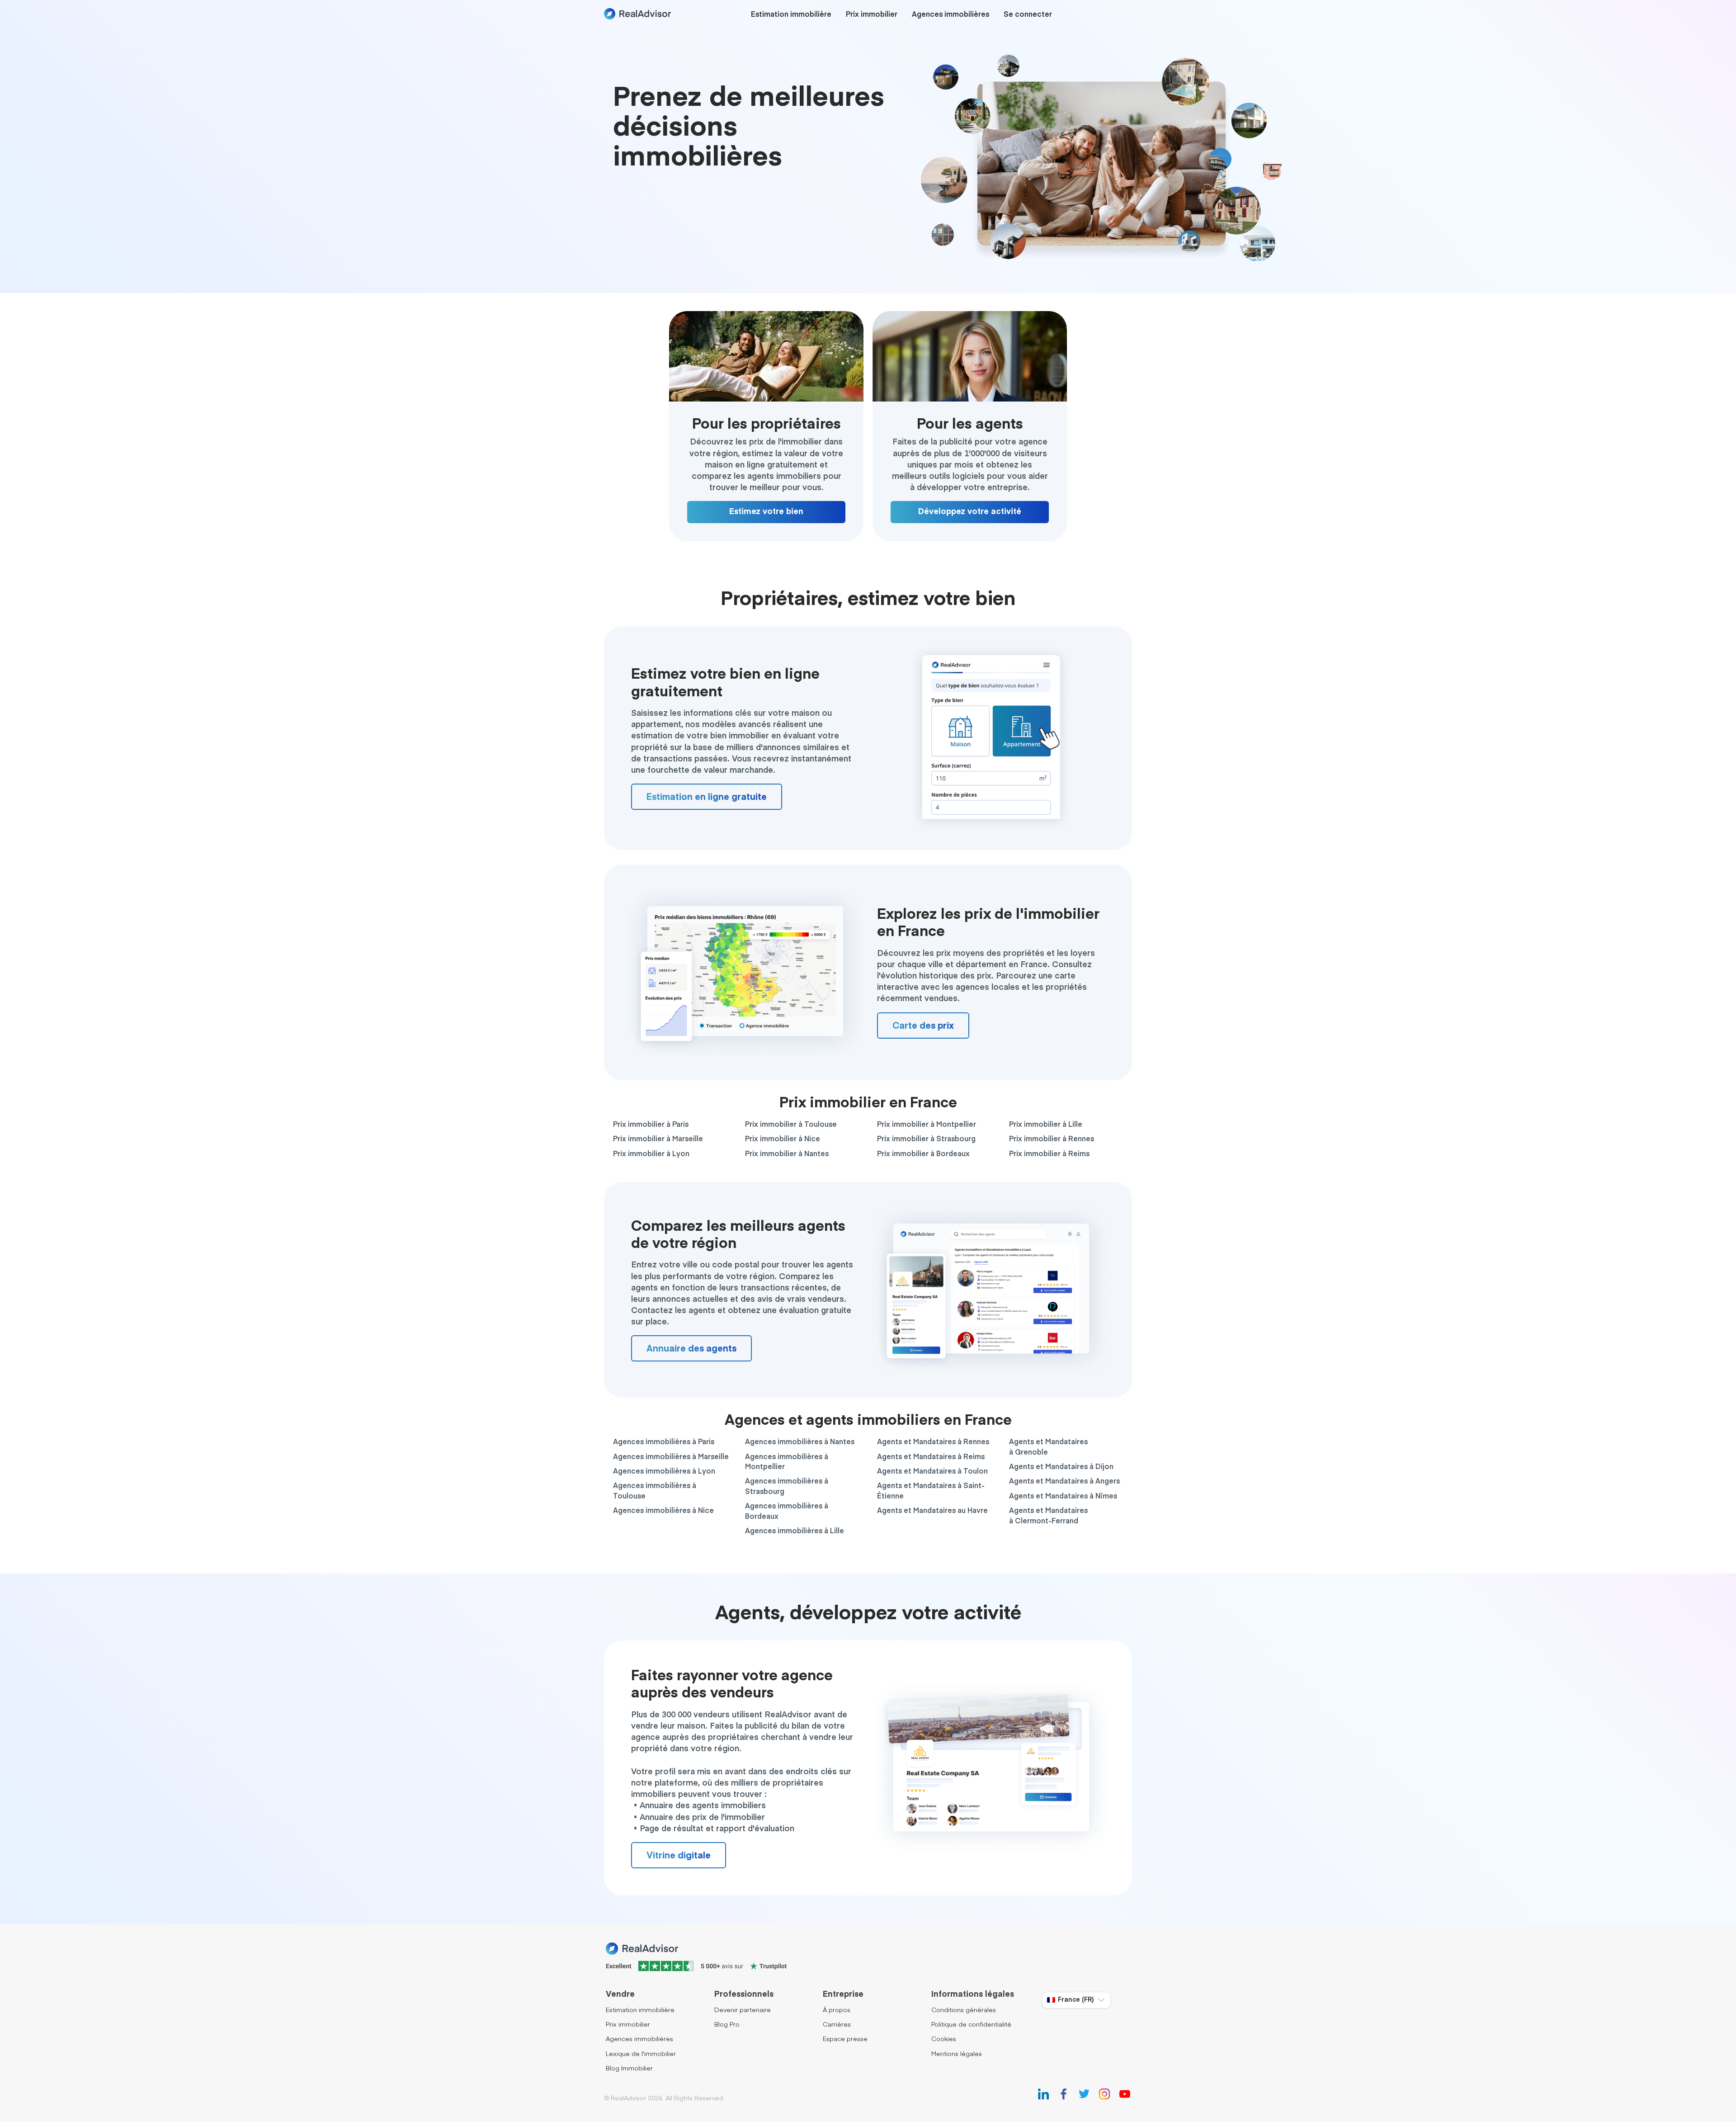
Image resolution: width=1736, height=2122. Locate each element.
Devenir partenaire (743, 2010)
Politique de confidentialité (971, 2025)
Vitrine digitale (679, 1856)
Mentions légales (957, 2054)
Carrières (837, 2025)
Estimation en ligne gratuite (707, 797)
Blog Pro (727, 2025)
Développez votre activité (970, 512)
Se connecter (1028, 15)
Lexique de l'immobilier (641, 2054)
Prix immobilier (872, 15)
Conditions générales (964, 2010)
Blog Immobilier (629, 2069)
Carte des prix (923, 1026)
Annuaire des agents (691, 1349)
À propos (837, 2010)
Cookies (944, 2039)
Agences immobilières (951, 15)
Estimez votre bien (766, 512)
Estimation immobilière (791, 15)
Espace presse (845, 2039)
